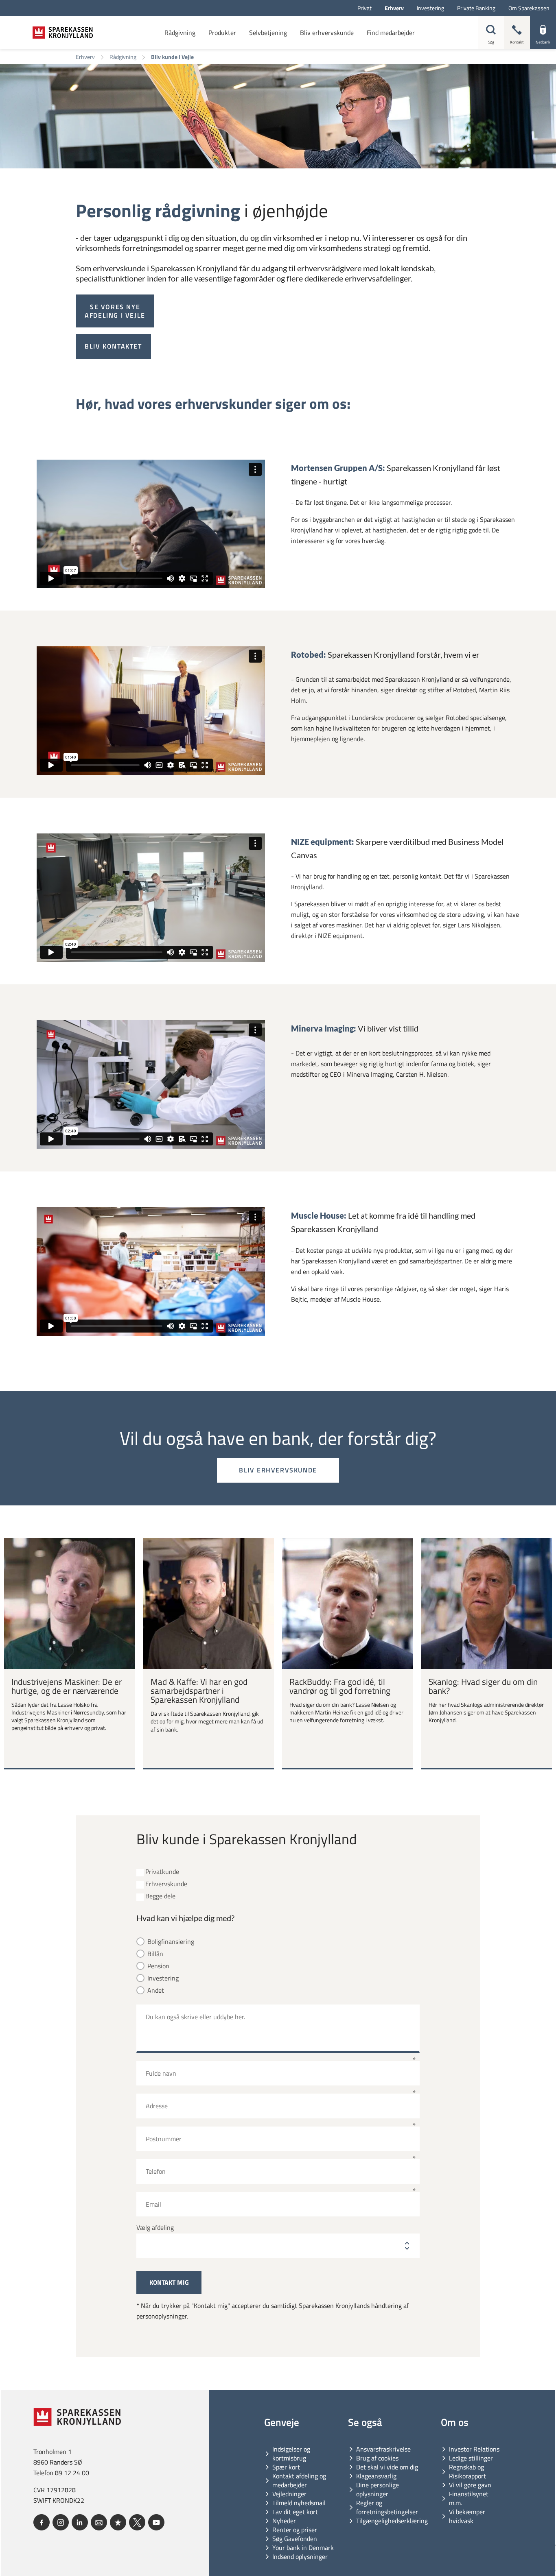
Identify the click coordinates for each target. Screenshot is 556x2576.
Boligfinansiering (171, 1942)
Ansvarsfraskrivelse (383, 2449)
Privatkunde (162, 1872)
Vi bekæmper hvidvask (467, 2516)
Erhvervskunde (166, 1884)
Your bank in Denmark (303, 2548)
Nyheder (284, 2521)
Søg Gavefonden (295, 2539)
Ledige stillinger (471, 2458)
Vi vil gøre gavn (470, 2485)
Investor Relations (474, 2449)
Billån (155, 1954)
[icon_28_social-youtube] (156, 2522)
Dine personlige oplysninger (378, 2489)
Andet (156, 1990)
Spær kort (286, 2467)
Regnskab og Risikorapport (467, 2471)
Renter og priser (295, 2530)
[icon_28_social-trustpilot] (118, 2522)
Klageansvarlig (376, 2476)
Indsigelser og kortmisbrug (291, 2454)
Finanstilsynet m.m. (469, 2498)
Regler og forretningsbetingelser (387, 2507)
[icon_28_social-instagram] (61, 2522)
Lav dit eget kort (295, 2512)
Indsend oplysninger (300, 2556)
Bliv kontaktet (113, 346)
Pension (158, 1966)
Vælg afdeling (155, 2228)
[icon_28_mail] (99, 2522)
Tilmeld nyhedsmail (299, 2503)
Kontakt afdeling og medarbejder (299, 2480)
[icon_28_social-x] (137, 2522)
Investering (163, 1978)
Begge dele (160, 1896)
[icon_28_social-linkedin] (80, 2522)
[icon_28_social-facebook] (42, 2522)
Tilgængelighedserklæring (392, 2521)
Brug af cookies (377, 2458)
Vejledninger (289, 2494)
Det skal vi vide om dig (387, 2467)
